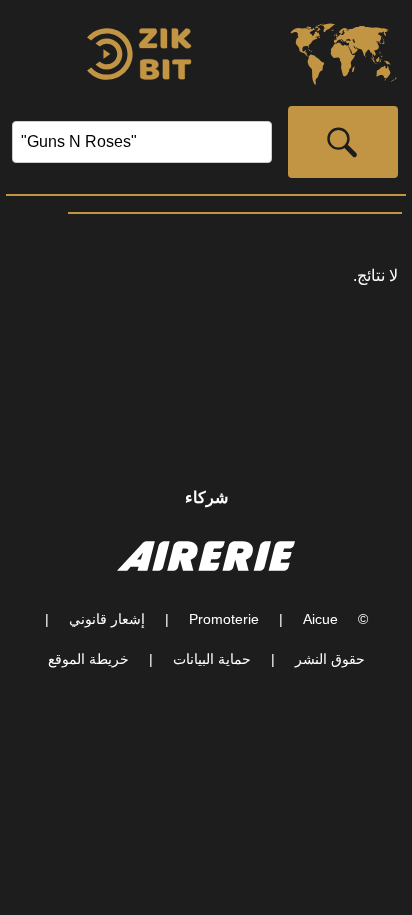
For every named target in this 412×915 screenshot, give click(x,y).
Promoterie (224, 619)
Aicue (320, 619)
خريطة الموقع (88, 659)
